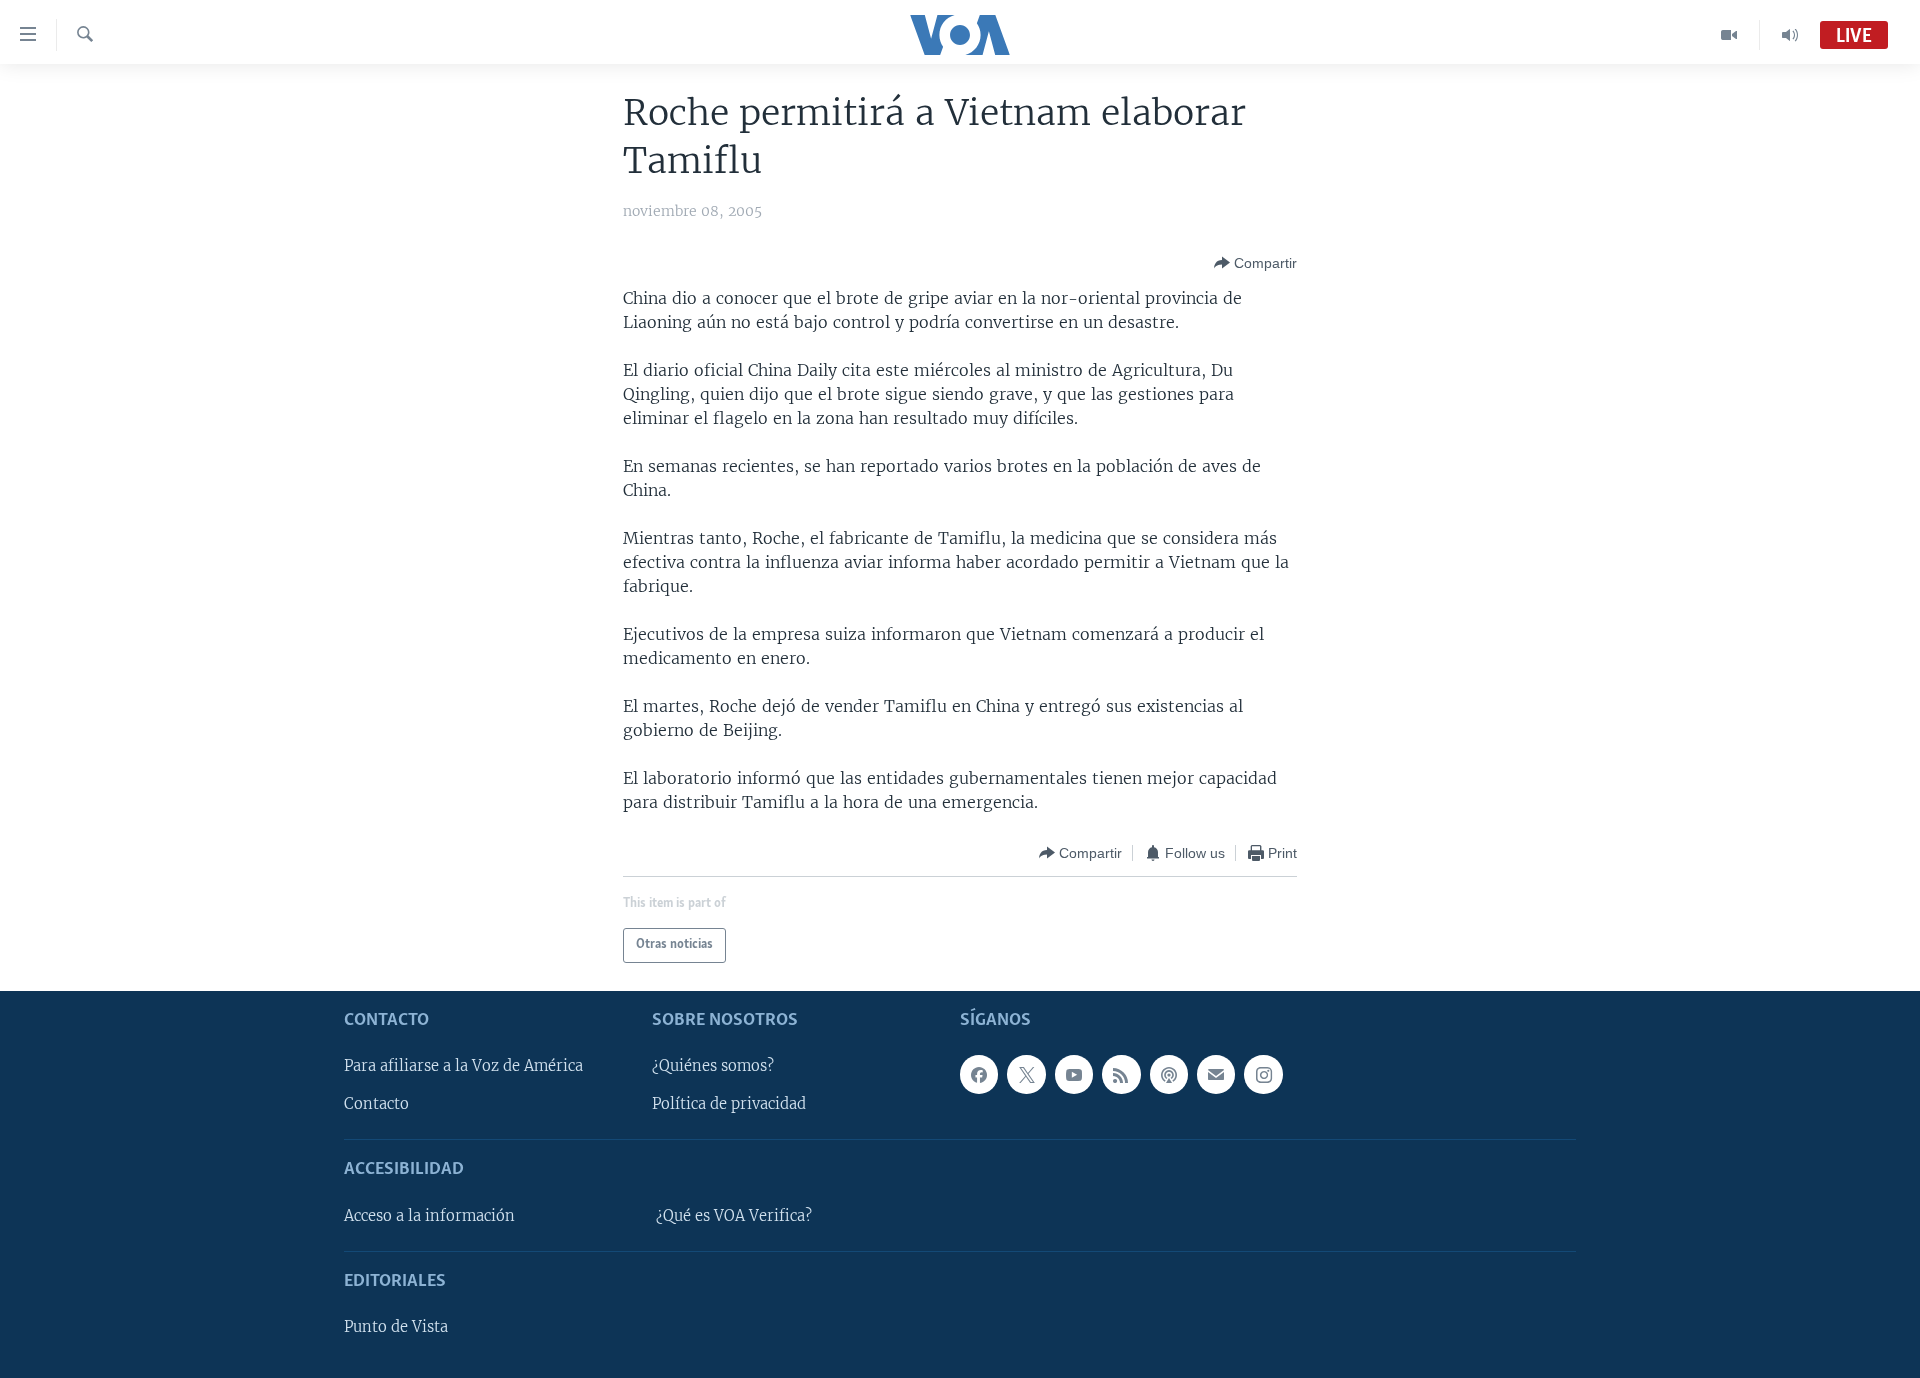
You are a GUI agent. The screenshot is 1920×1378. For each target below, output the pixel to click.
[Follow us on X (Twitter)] (1026, 1074)
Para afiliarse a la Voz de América (463, 1066)
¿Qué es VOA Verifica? (734, 1216)
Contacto (376, 1104)
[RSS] (1121, 1074)
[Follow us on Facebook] (979, 1074)
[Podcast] (1169, 1074)
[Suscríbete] (1216, 1074)
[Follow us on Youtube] (1074, 1074)
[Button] (1255, 263)
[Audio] (1790, 35)
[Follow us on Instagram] (1263, 1074)
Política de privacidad (729, 1104)
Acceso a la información (429, 1216)
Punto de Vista (396, 1327)
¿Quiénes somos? (713, 1066)
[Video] (1729, 35)
